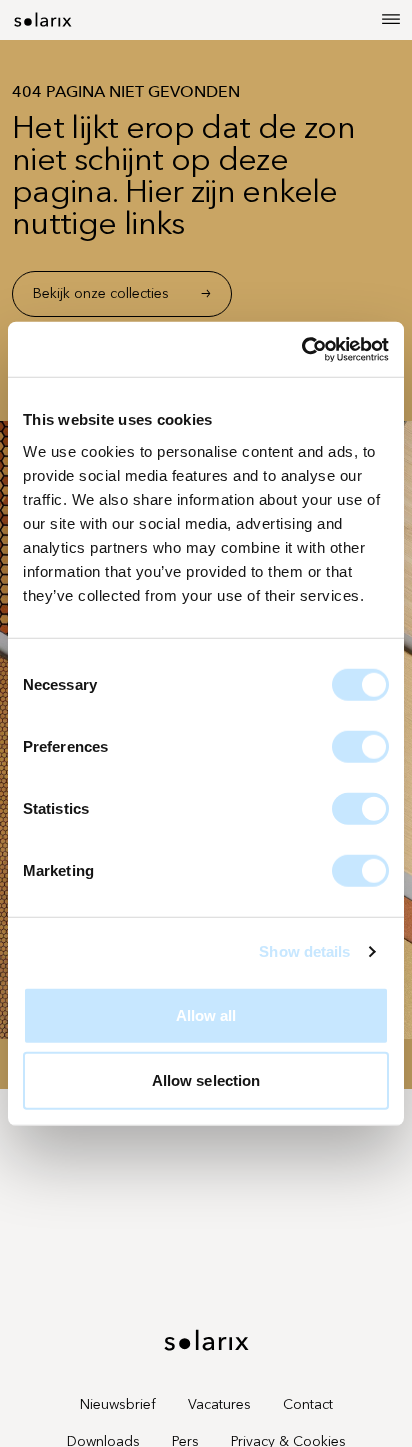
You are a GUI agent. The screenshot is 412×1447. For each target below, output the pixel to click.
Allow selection (206, 1080)
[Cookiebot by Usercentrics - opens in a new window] (301, 349)
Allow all (206, 1014)
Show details (304, 951)
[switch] (360, 746)
